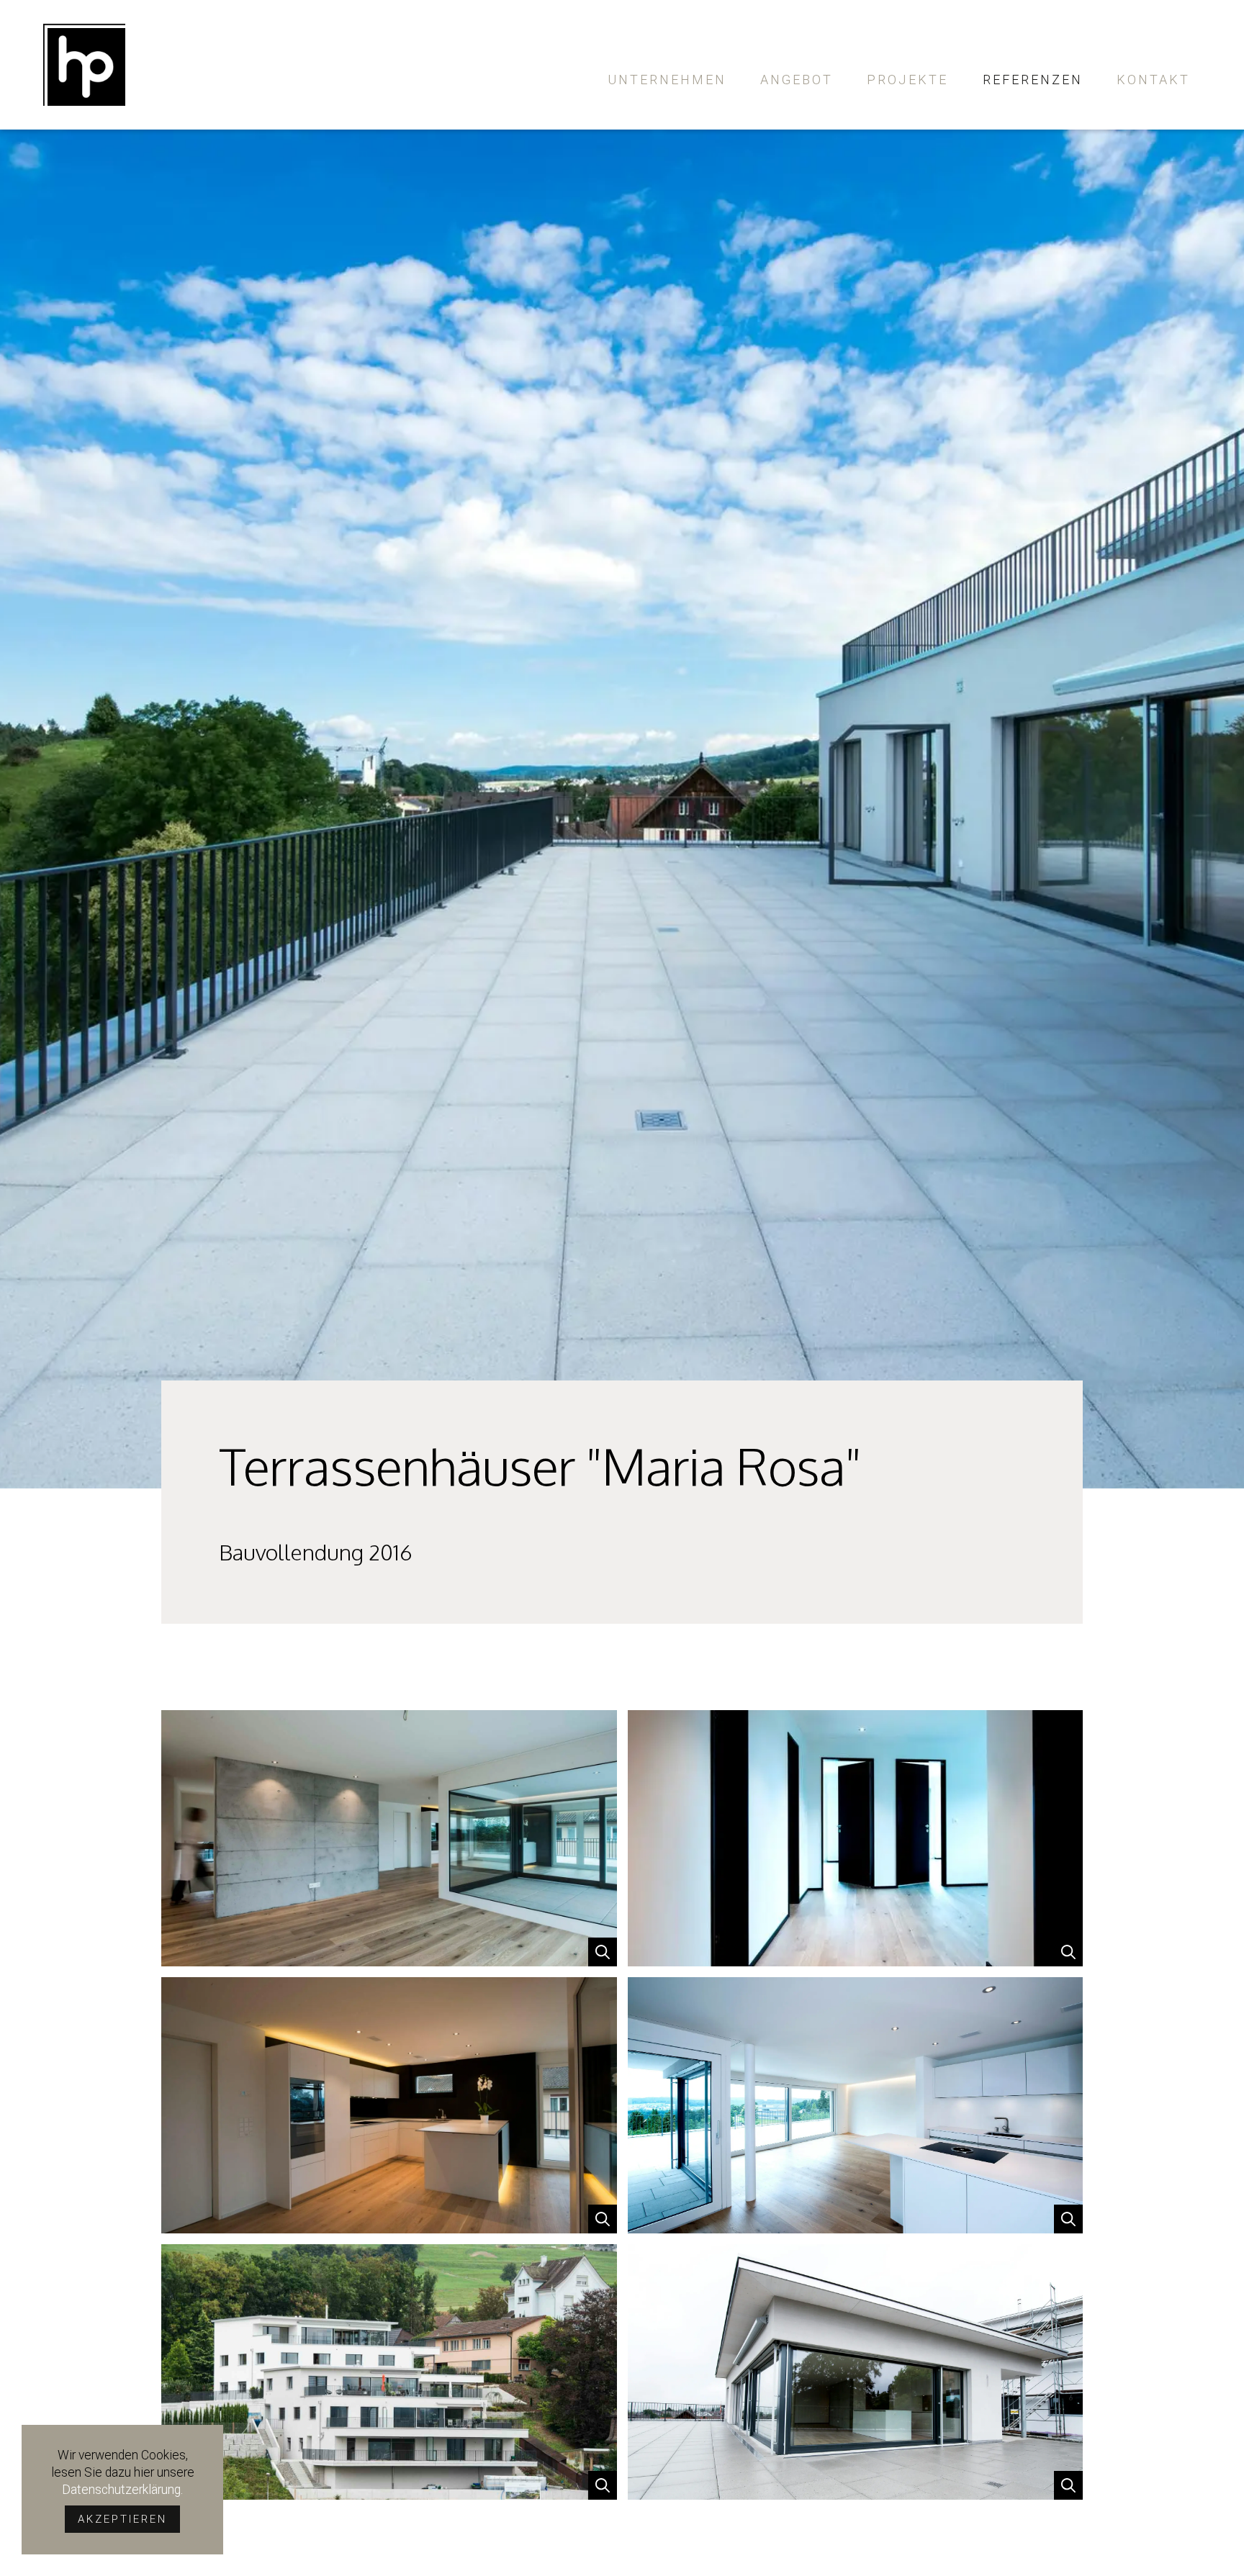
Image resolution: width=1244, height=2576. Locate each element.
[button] (389, 1838)
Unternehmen (667, 80)
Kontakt (1153, 80)
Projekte (907, 80)
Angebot (797, 80)
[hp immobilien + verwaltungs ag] (84, 65)
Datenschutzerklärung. (122, 2490)
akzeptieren (122, 2519)
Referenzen (1033, 80)
